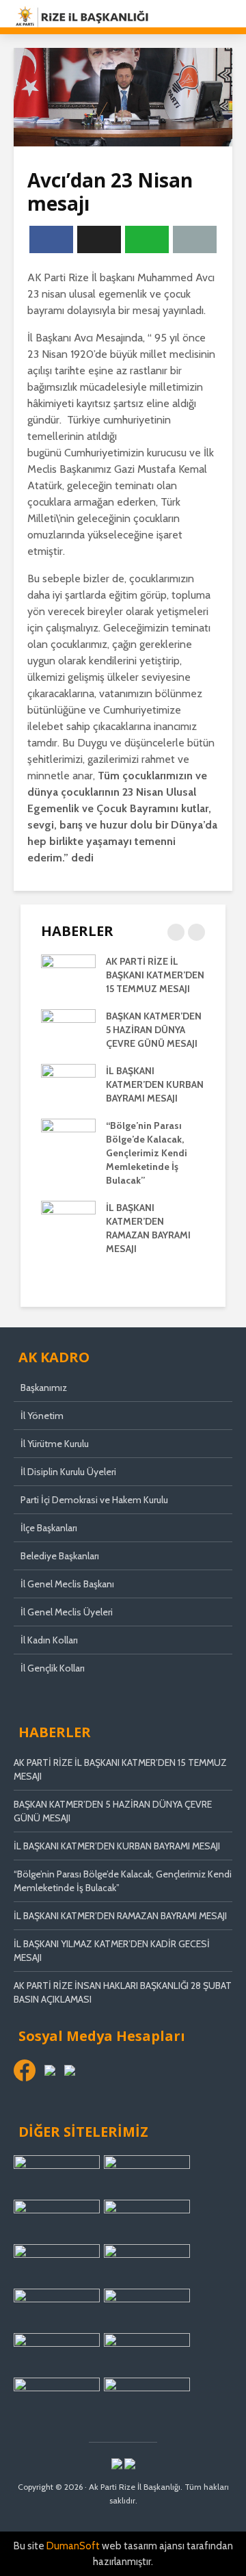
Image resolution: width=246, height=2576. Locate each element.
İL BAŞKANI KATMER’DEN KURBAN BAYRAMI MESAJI (155, 1084)
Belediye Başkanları (60, 1556)
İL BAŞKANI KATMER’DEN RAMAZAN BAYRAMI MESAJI (120, 1916)
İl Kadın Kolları (49, 1640)
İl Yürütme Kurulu (55, 1444)
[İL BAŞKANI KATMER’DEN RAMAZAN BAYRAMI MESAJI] (68, 1220)
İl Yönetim (42, 1416)
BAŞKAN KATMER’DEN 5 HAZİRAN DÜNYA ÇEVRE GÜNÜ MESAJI (154, 1030)
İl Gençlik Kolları (53, 1668)
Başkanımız (44, 1388)
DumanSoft (73, 2546)
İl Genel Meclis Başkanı (67, 1584)
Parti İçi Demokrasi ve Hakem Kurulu (94, 1500)
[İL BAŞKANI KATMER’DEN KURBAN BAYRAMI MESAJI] (68, 1083)
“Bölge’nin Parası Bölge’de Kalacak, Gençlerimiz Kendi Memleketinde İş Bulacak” (147, 1153)
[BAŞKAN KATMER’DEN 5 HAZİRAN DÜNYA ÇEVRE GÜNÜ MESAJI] (68, 1028)
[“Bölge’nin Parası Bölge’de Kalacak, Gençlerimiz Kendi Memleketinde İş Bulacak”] (68, 1138)
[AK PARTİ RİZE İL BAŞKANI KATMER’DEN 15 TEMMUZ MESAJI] (68, 974)
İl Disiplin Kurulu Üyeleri (68, 1472)
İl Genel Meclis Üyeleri (67, 1612)
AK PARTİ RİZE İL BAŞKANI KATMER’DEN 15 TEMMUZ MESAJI (155, 975)
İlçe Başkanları (49, 1528)
